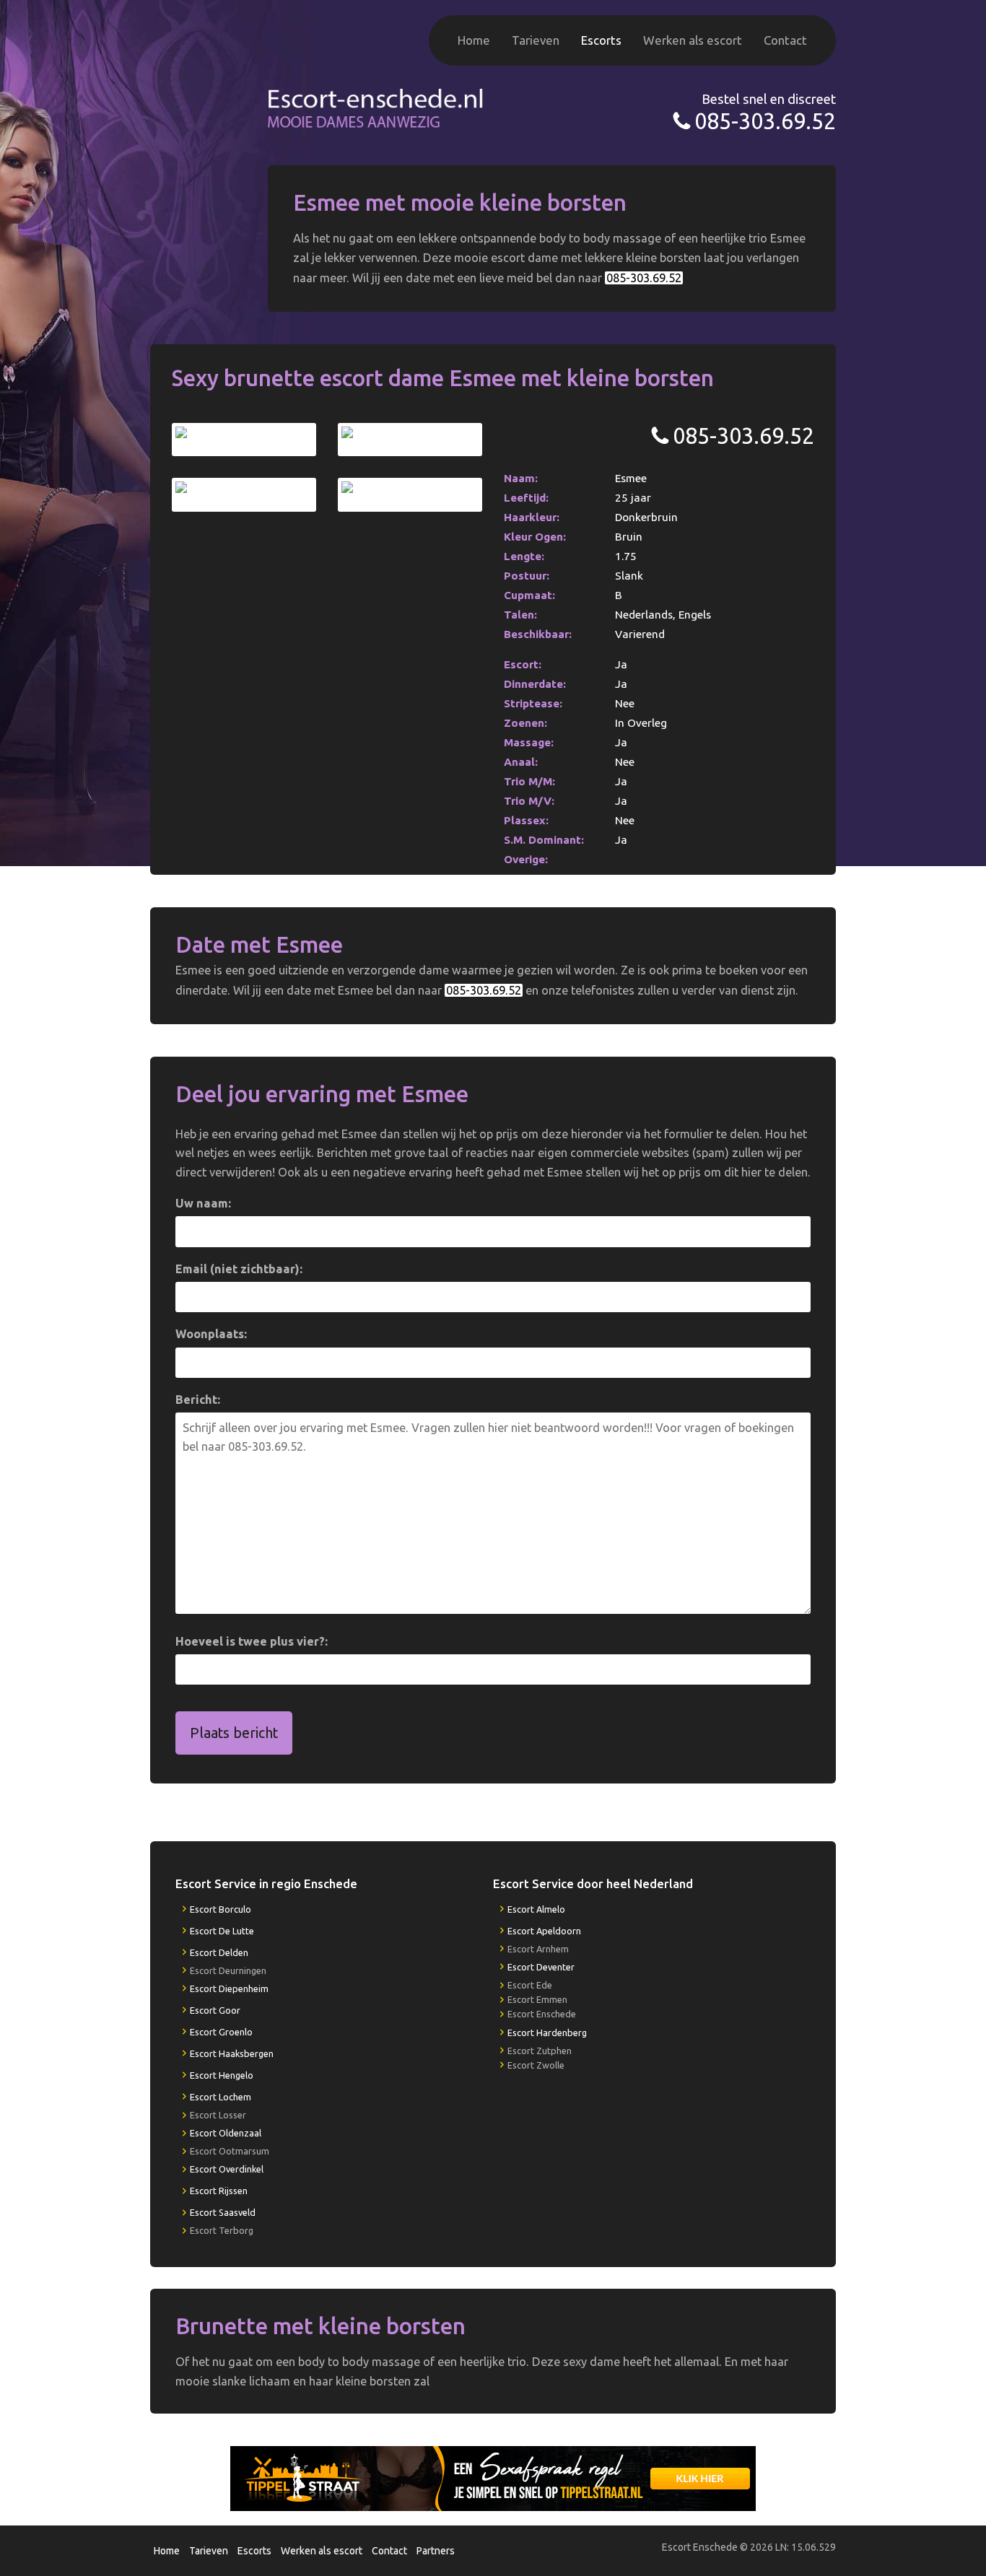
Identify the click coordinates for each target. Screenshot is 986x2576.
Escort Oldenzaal (226, 2133)
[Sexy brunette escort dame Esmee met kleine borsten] (244, 440)
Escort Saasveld (223, 2212)
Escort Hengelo (222, 2075)
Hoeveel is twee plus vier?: (252, 1641)
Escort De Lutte (222, 1931)
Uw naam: (203, 1203)
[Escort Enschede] (376, 106)
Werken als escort (693, 40)
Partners (436, 2551)
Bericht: (198, 1400)
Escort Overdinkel (227, 2169)
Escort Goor (215, 2010)
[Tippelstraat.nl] (493, 2478)
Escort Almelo (536, 1909)
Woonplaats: (211, 1334)
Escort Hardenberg (547, 2033)
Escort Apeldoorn (544, 1931)
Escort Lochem (221, 2097)
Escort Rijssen (219, 2191)
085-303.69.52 (765, 121)
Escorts (601, 40)
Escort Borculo (221, 1909)
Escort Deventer (541, 1967)
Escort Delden (219, 1952)
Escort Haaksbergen (232, 2053)
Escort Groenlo (221, 2032)
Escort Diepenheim (229, 1988)
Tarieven (536, 40)
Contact (785, 40)
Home (474, 40)
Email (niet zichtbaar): (239, 1269)
